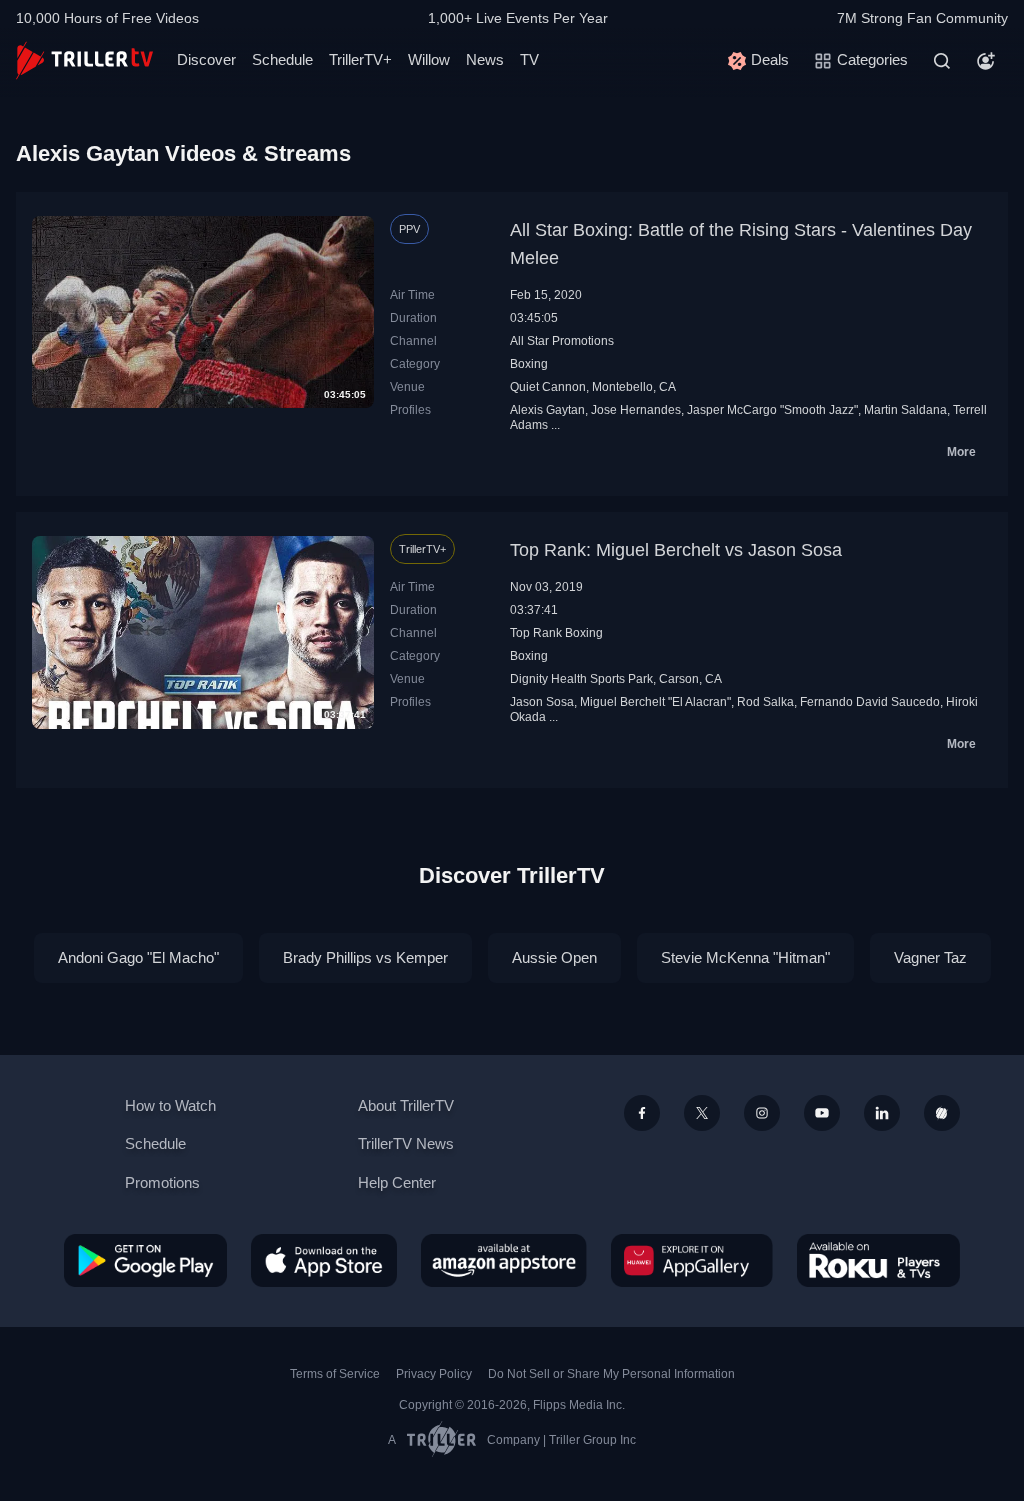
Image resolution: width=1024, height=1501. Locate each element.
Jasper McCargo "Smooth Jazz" (772, 410)
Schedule (282, 59)
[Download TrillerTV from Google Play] (145, 1260)
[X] (702, 1113)
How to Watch (170, 1105)
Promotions (162, 1182)
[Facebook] (642, 1113)
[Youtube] (822, 1113)
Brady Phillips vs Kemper (365, 957)
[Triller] (942, 1113)
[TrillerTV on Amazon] (504, 1260)
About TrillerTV (406, 1105)
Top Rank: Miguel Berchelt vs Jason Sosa (676, 550)
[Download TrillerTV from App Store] (324, 1260)
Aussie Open (554, 957)
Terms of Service (335, 1374)
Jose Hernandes (636, 410)
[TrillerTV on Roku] (878, 1260)
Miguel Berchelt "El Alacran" (655, 702)
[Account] (986, 61)
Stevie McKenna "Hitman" (745, 957)
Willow (429, 59)
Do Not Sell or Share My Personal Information (611, 1374)
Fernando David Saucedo (870, 702)
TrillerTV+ (360, 59)
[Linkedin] (882, 1113)
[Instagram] (762, 1113)
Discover (206, 59)
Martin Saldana (905, 410)
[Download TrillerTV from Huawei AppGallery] (692, 1260)
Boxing (529, 364)
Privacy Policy (434, 1374)
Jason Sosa (542, 702)
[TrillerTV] (84, 60)
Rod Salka (765, 702)
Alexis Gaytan (547, 410)
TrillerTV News (406, 1143)
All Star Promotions (562, 341)
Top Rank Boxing (556, 633)
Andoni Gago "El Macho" (138, 957)
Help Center (397, 1182)
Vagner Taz (930, 957)
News (485, 59)
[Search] (942, 61)
